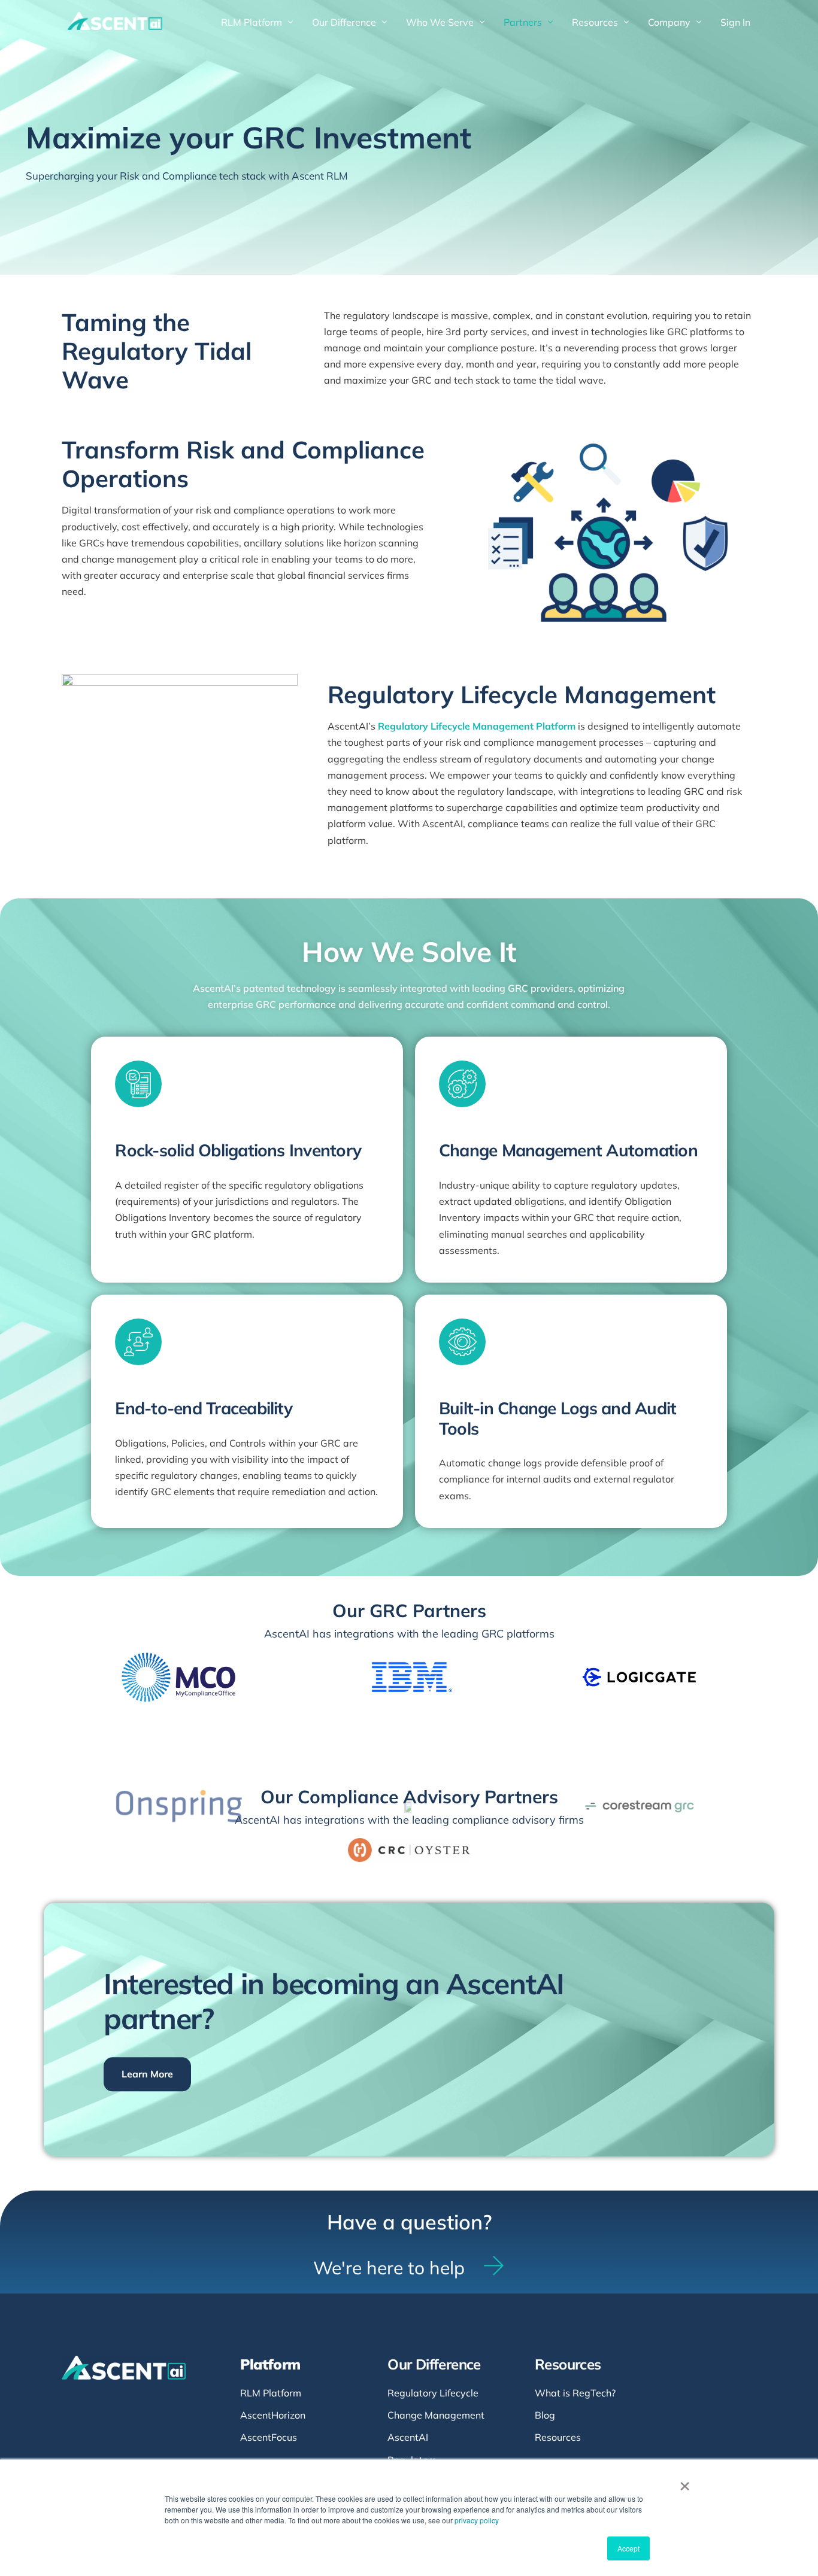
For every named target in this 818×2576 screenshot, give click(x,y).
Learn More (147, 2074)
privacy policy (477, 2520)
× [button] (685, 2482)
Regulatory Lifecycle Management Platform (477, 726)
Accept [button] (628, 2548)
